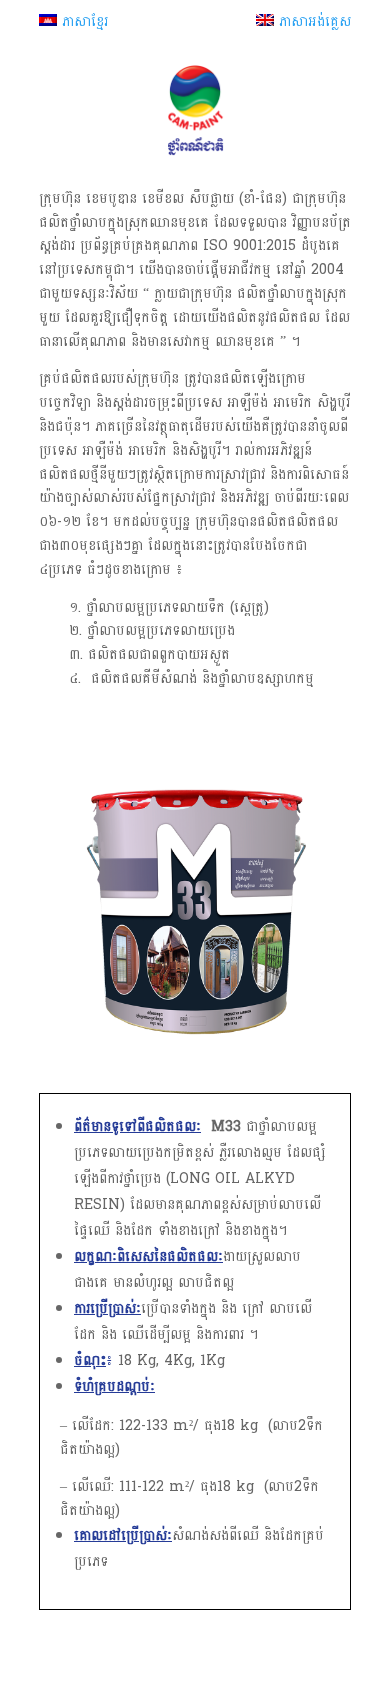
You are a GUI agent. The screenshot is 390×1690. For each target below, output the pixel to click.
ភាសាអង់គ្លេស (312, 21)
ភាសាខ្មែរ (82, 21)
